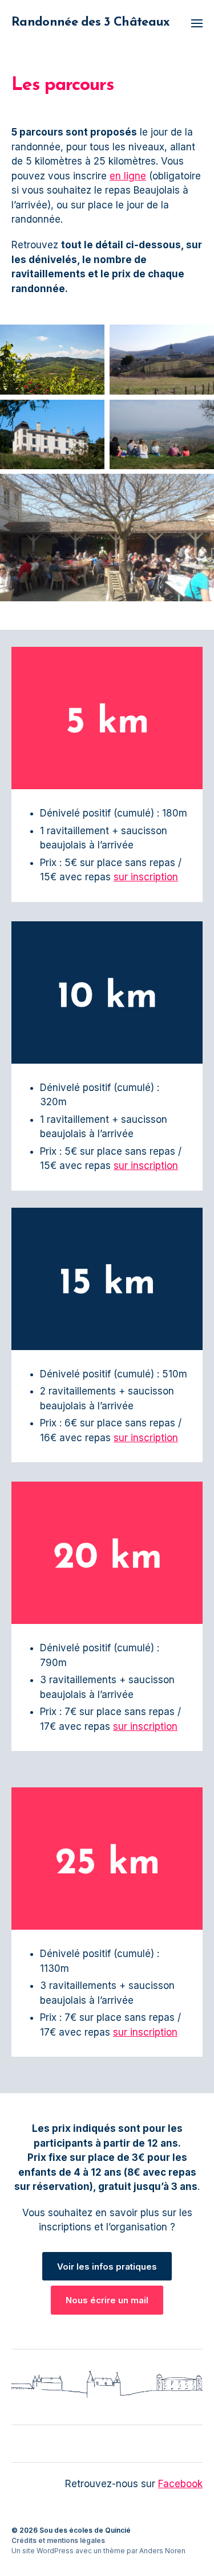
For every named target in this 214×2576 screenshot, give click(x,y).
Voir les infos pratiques (107, 2267)
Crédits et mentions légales (58, 2540)
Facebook (180, 2484)
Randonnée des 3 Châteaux (91, 23)
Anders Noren (162, 2551)
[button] (197, 23)
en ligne (128, 176)
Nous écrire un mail (107, 2300)
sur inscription (146, 877)
